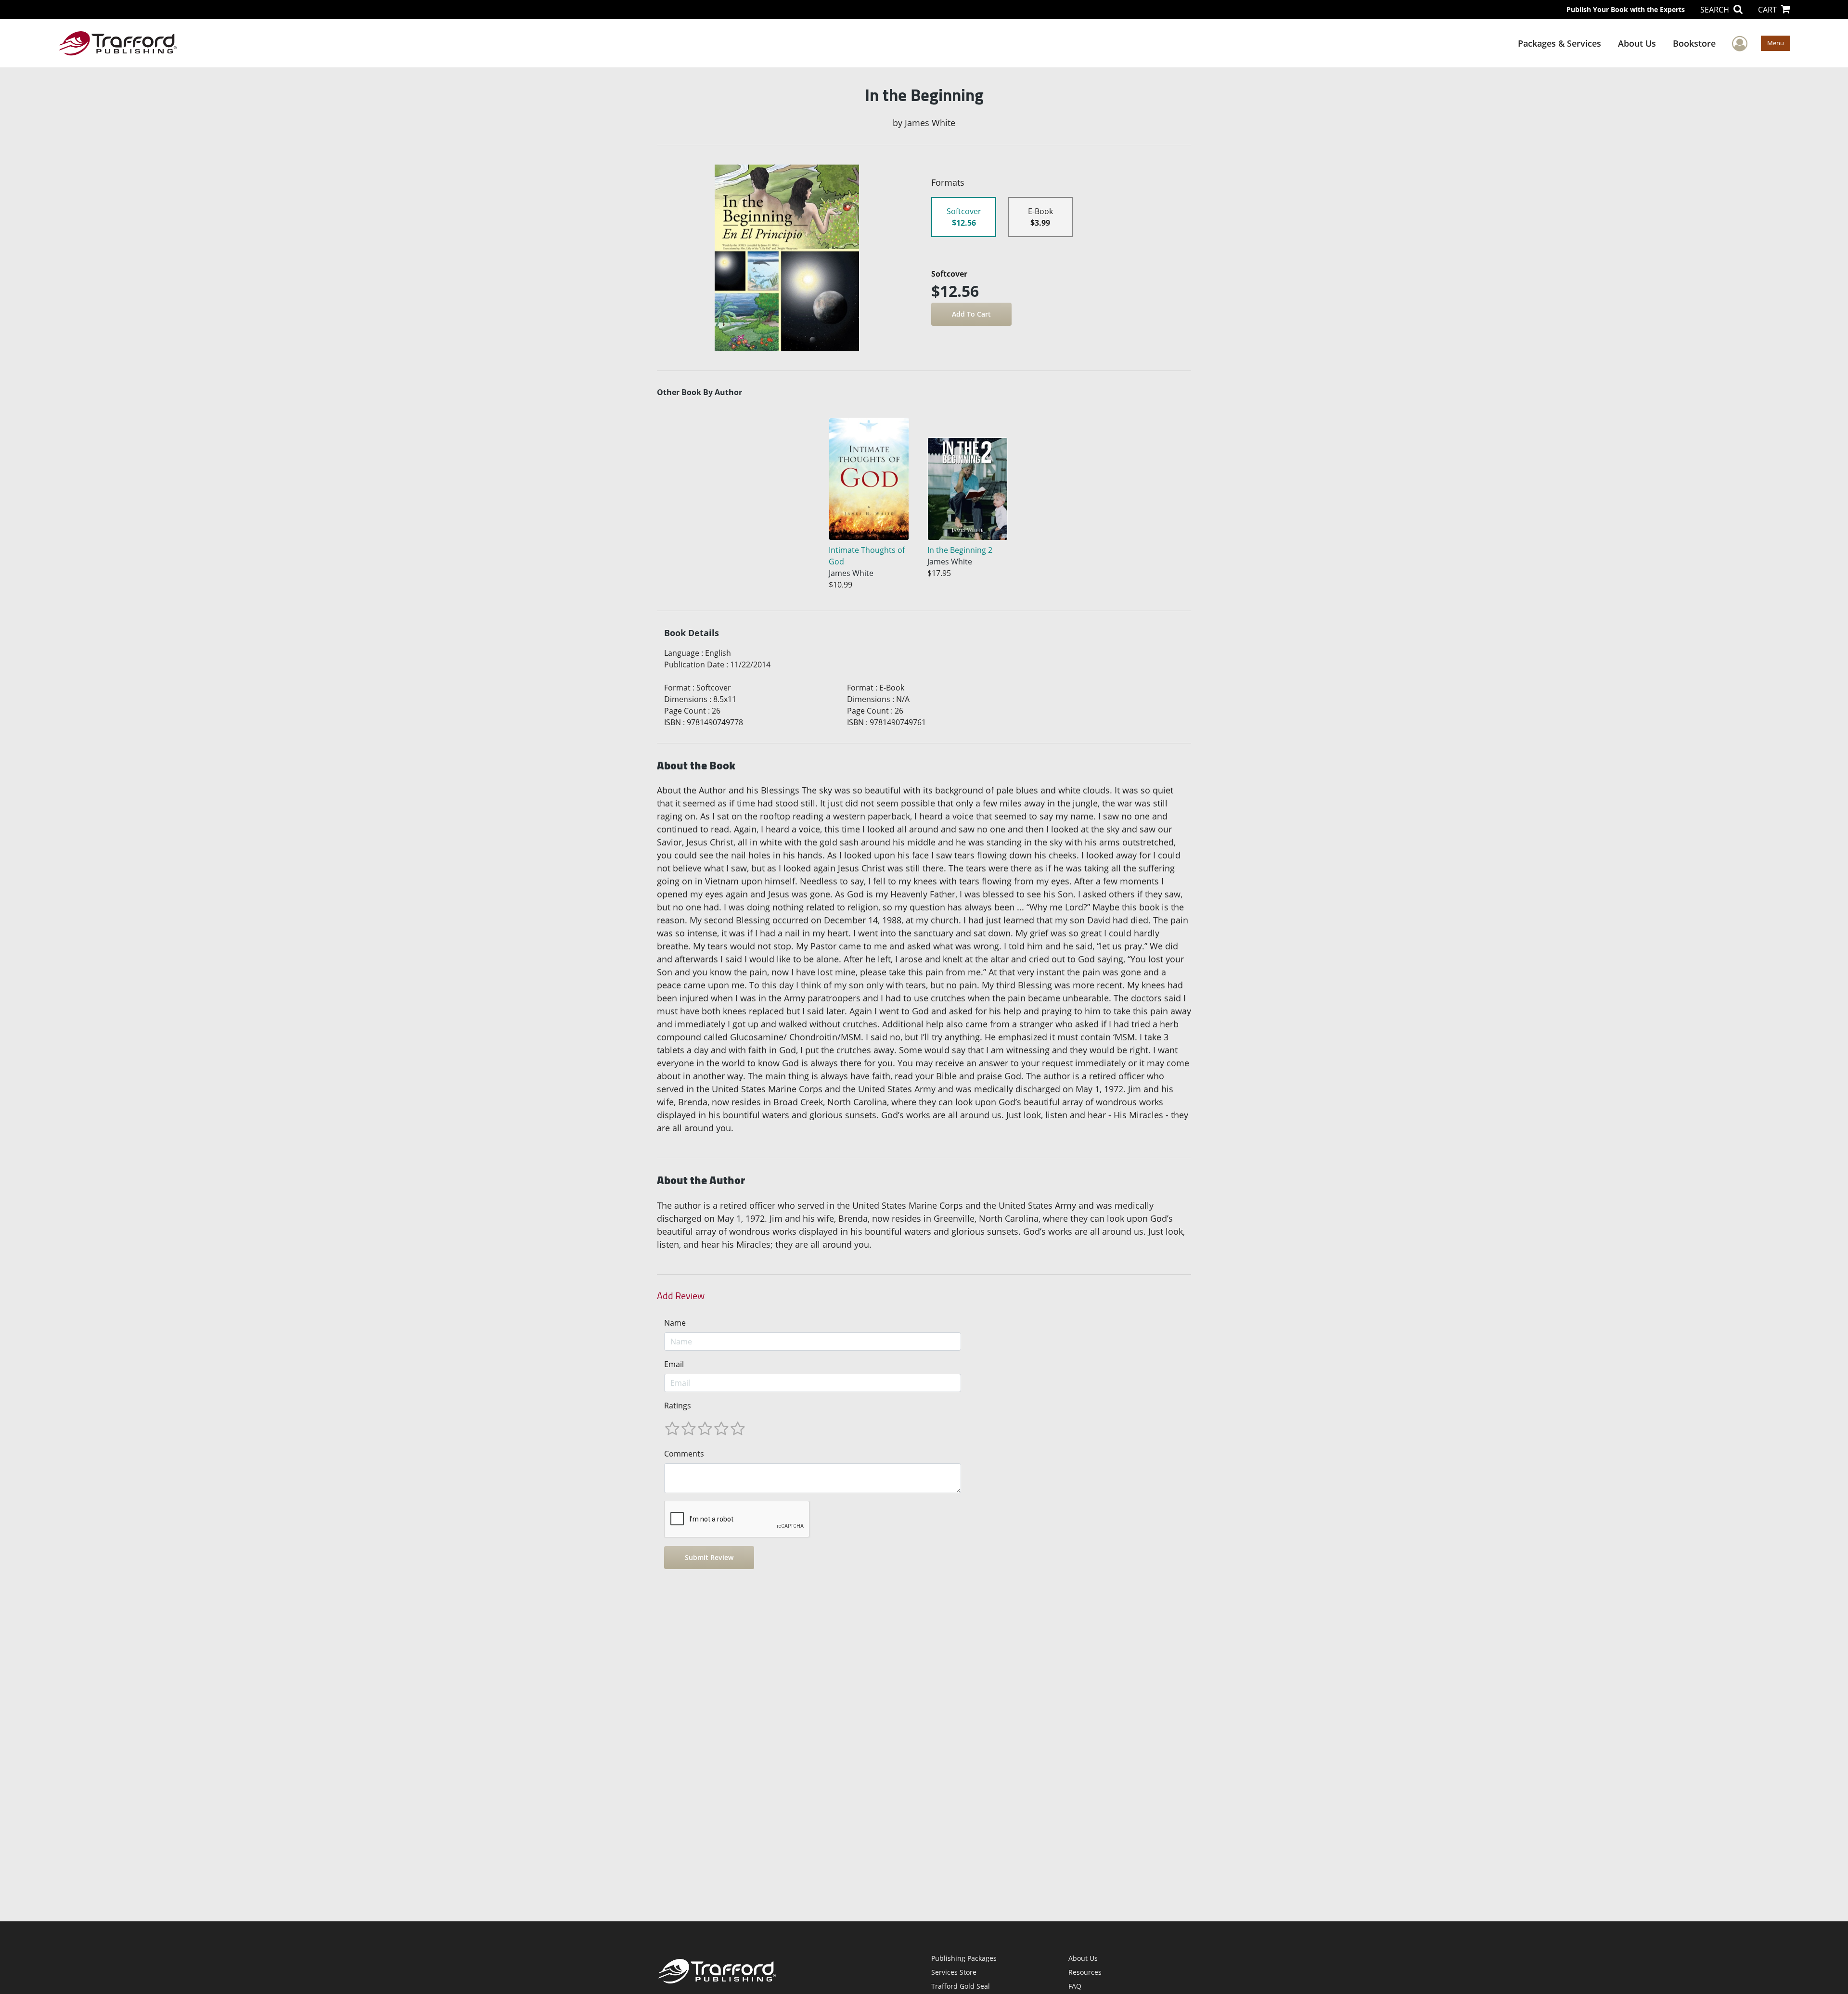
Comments (684, 1454)
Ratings (678, 1406)
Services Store (954, 1972)
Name (675, 1323)
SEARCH (1716, 10)
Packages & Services (1559, 43)
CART (1768, 10)
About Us (1637, 43)
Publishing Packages (964, 1958)
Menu (1776, 43)
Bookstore (1694, 43)
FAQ (1075, 1986)
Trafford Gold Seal (961, 1986)
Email (674, 1364)
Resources (1085, 1972)
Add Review (681, 1296)
